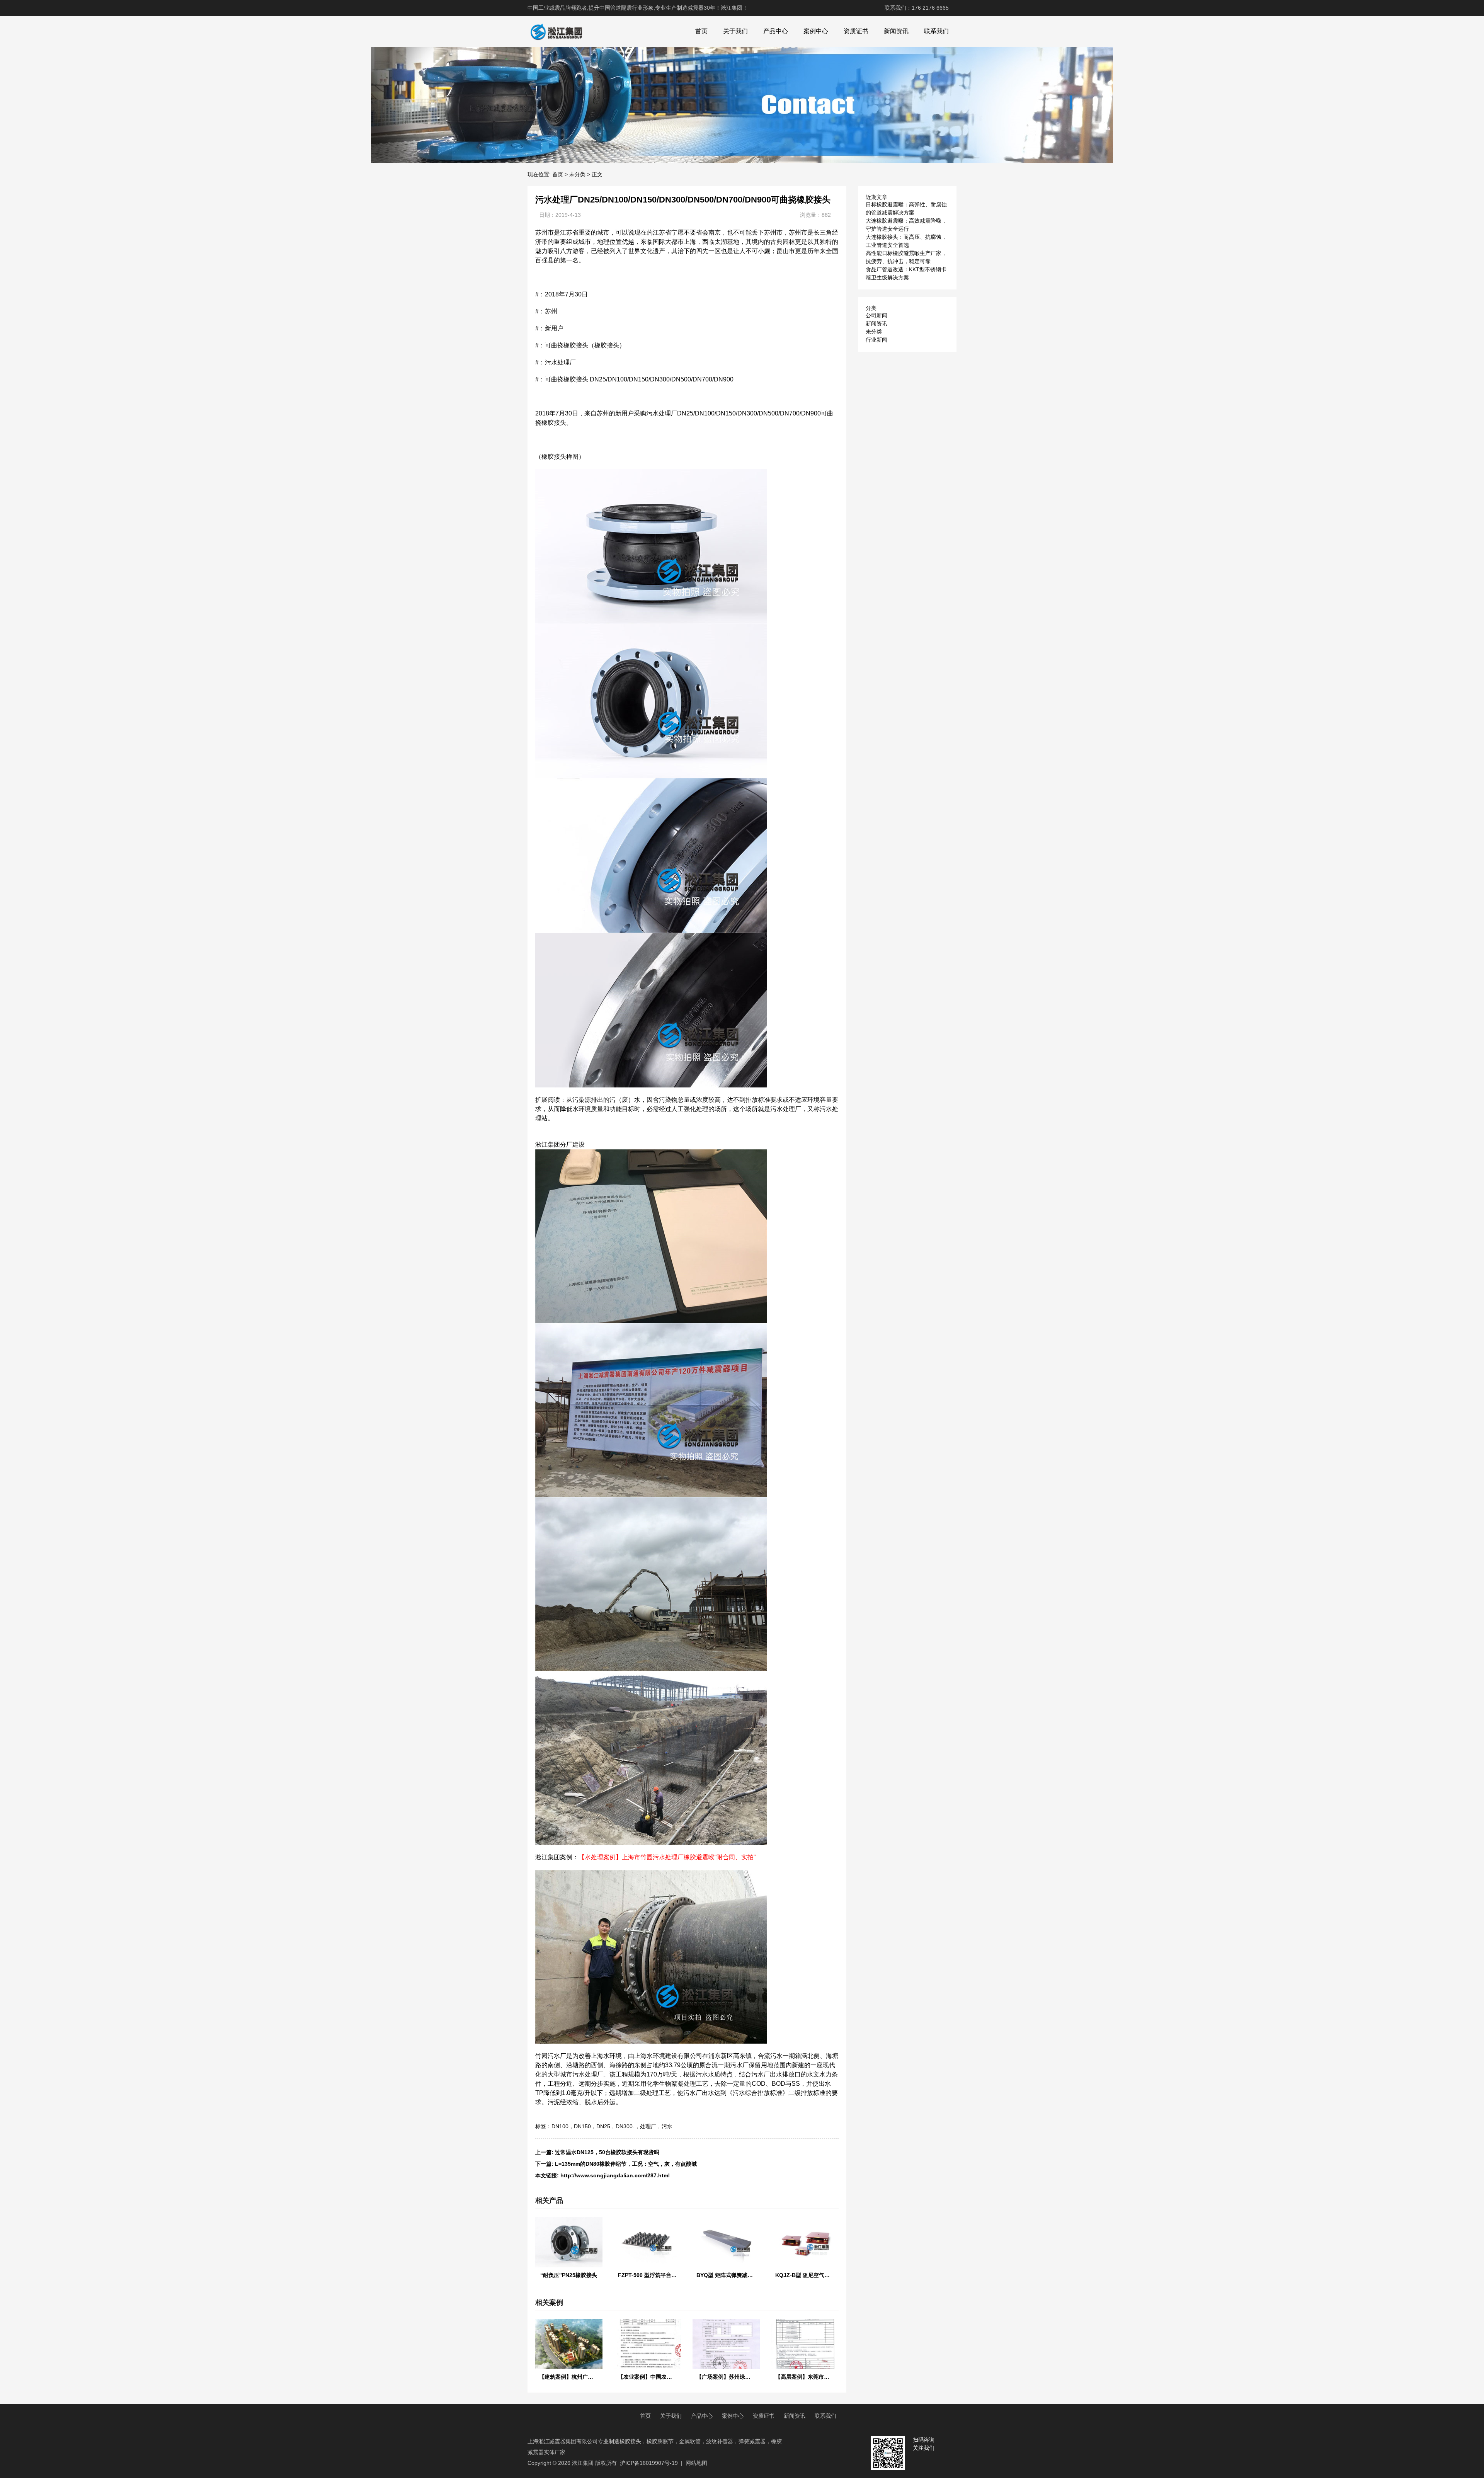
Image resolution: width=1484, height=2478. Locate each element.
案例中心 (816, 31)
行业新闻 (876, 340)
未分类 (577, 174)
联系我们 (936, 31)
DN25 (603, 2126)
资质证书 (856, 31)
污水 (667, 2126)
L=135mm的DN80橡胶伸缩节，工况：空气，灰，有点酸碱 (626, 2164)
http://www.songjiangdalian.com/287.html (615, 2175)
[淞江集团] (556, 31)
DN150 (582, 2126)
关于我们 (735, 31)
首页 (701, 31)
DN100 (560, 2126)
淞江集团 (583, 2463)
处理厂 (648, 2126)
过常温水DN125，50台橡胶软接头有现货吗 (607, 2152)
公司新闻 (876, 315)
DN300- (625, 2126)
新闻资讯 (896, 31)
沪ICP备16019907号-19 (649, 2463)
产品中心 (776, 31)
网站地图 (696, 2463)
